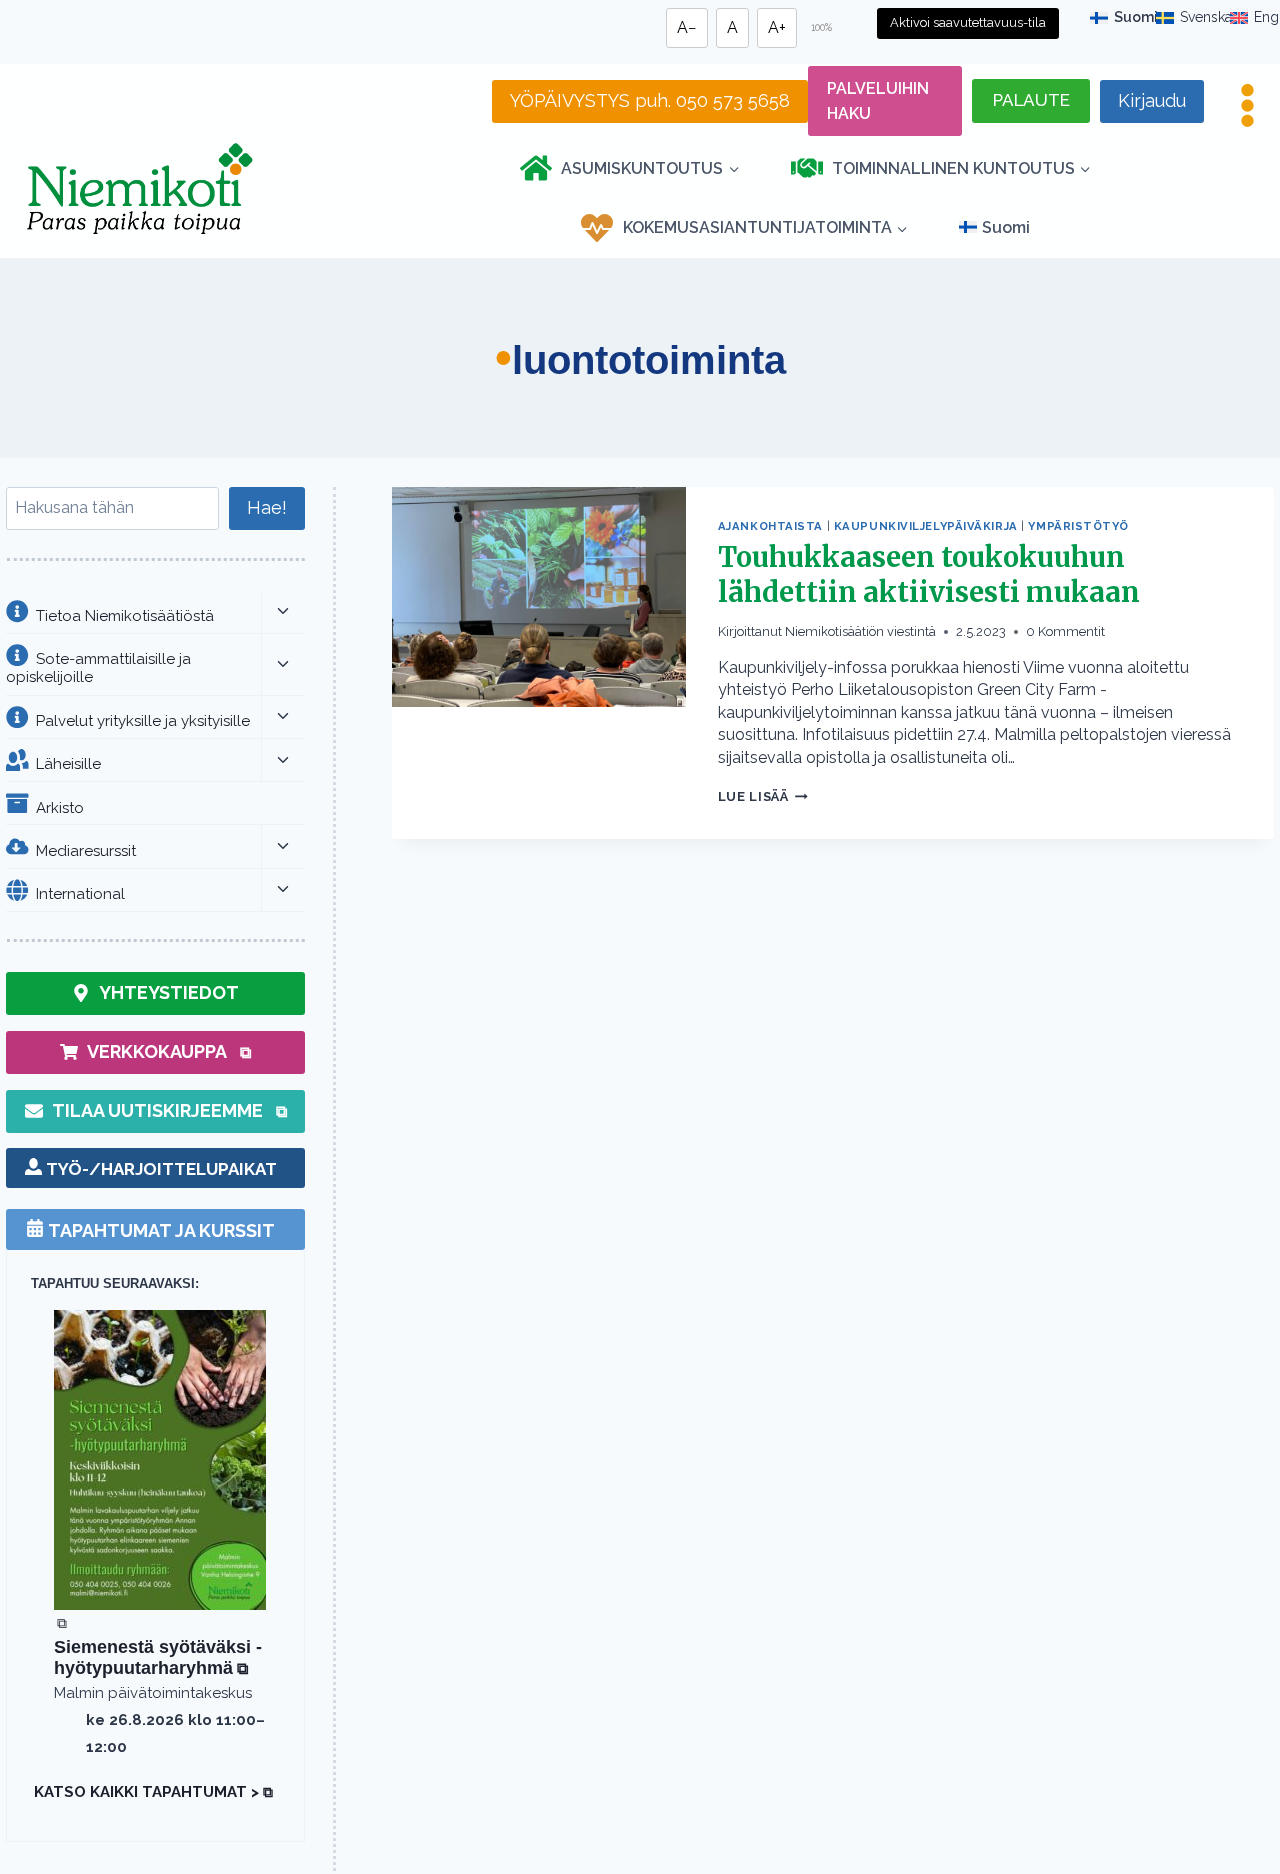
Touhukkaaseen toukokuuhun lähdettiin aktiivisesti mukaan (929, 574)
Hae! (267, 507)
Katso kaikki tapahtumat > (153, 1792)
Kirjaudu (1152, 100)
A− (687, 27)
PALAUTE (1031, 100)
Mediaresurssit (86, 850)
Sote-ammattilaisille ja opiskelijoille (98, 667)
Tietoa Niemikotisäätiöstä (125, 615)
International (80, 893)
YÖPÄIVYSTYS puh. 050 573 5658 (650, 100)
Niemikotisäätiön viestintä (860, 631)
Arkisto (60, 807)
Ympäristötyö (1078, 526)
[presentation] (539, 663)
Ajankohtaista (770, 526)
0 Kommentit (1065, 631)
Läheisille (68, 763)
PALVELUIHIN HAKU (878, 101)
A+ (777, 27)
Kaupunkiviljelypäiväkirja (926, 526)
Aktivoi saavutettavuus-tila (968, 22)
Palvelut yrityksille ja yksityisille (143, 720)
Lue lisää (763, 796)
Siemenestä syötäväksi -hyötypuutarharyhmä (158, 1658)
